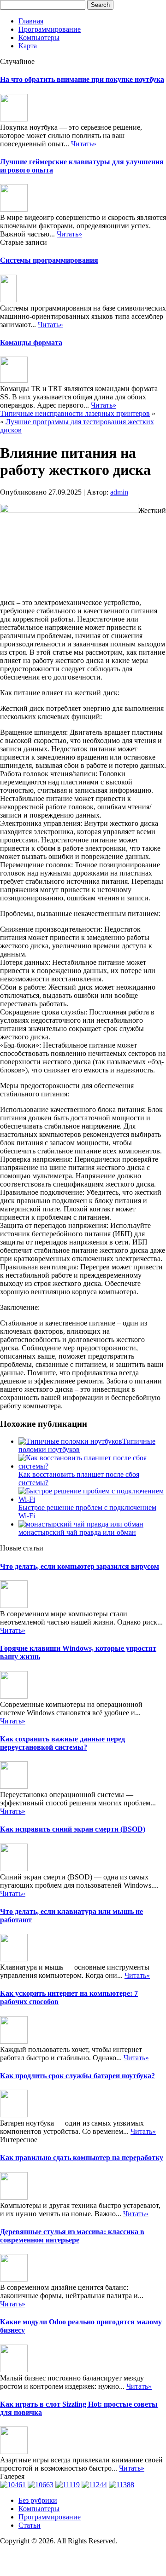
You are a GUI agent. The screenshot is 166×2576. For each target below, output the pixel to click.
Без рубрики (38, 2500)
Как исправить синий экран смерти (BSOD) (73, 1829)
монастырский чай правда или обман (77, 1532)
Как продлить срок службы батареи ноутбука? (77, 2076)
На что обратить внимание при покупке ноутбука (82, 79)
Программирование (50, 29)
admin (119, 492)
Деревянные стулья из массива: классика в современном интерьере (72, 2236)
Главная (31, 21)
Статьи (30, 2525)
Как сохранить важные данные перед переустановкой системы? (62, 1743)
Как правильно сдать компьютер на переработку (82, 2158)
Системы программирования (49, 260)
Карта (28, 46)
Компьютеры (39, 37)
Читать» (84, 144)
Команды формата (31, 343)
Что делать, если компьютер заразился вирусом (80, 1566)
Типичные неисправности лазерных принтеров (75, 413)
